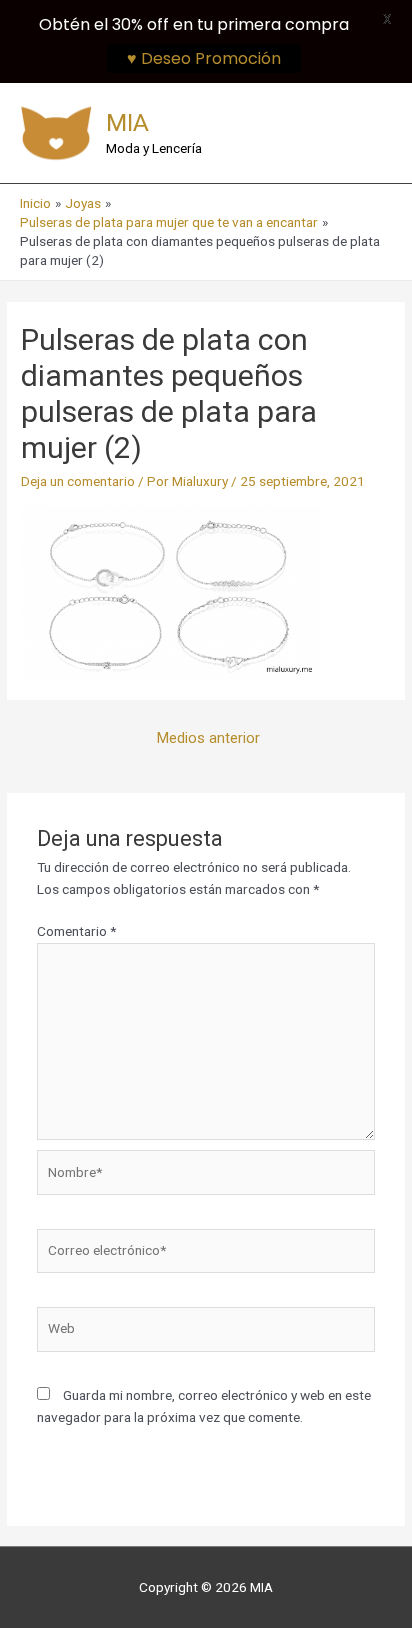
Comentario (76, 931)
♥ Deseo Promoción (204, 58)
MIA (127, 122)
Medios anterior (208, 738)
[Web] (206, 1333)
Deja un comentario (78, 481)
